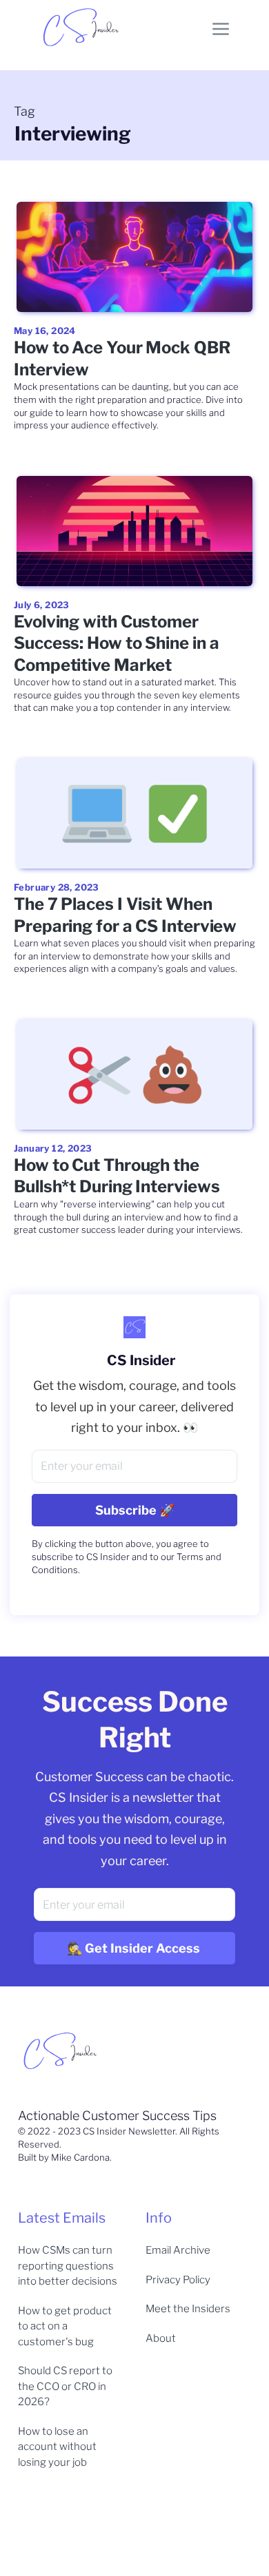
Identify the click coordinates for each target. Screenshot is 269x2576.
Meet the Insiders (188, 2309)
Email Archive (178, 2250)
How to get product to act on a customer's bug (65, 2326)
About (161, 2338)
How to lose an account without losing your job (57, 2447)
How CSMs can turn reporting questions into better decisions (68, 2266)
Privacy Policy (178, 2280)
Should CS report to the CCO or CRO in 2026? (65, 2386)
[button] (221, 28)
